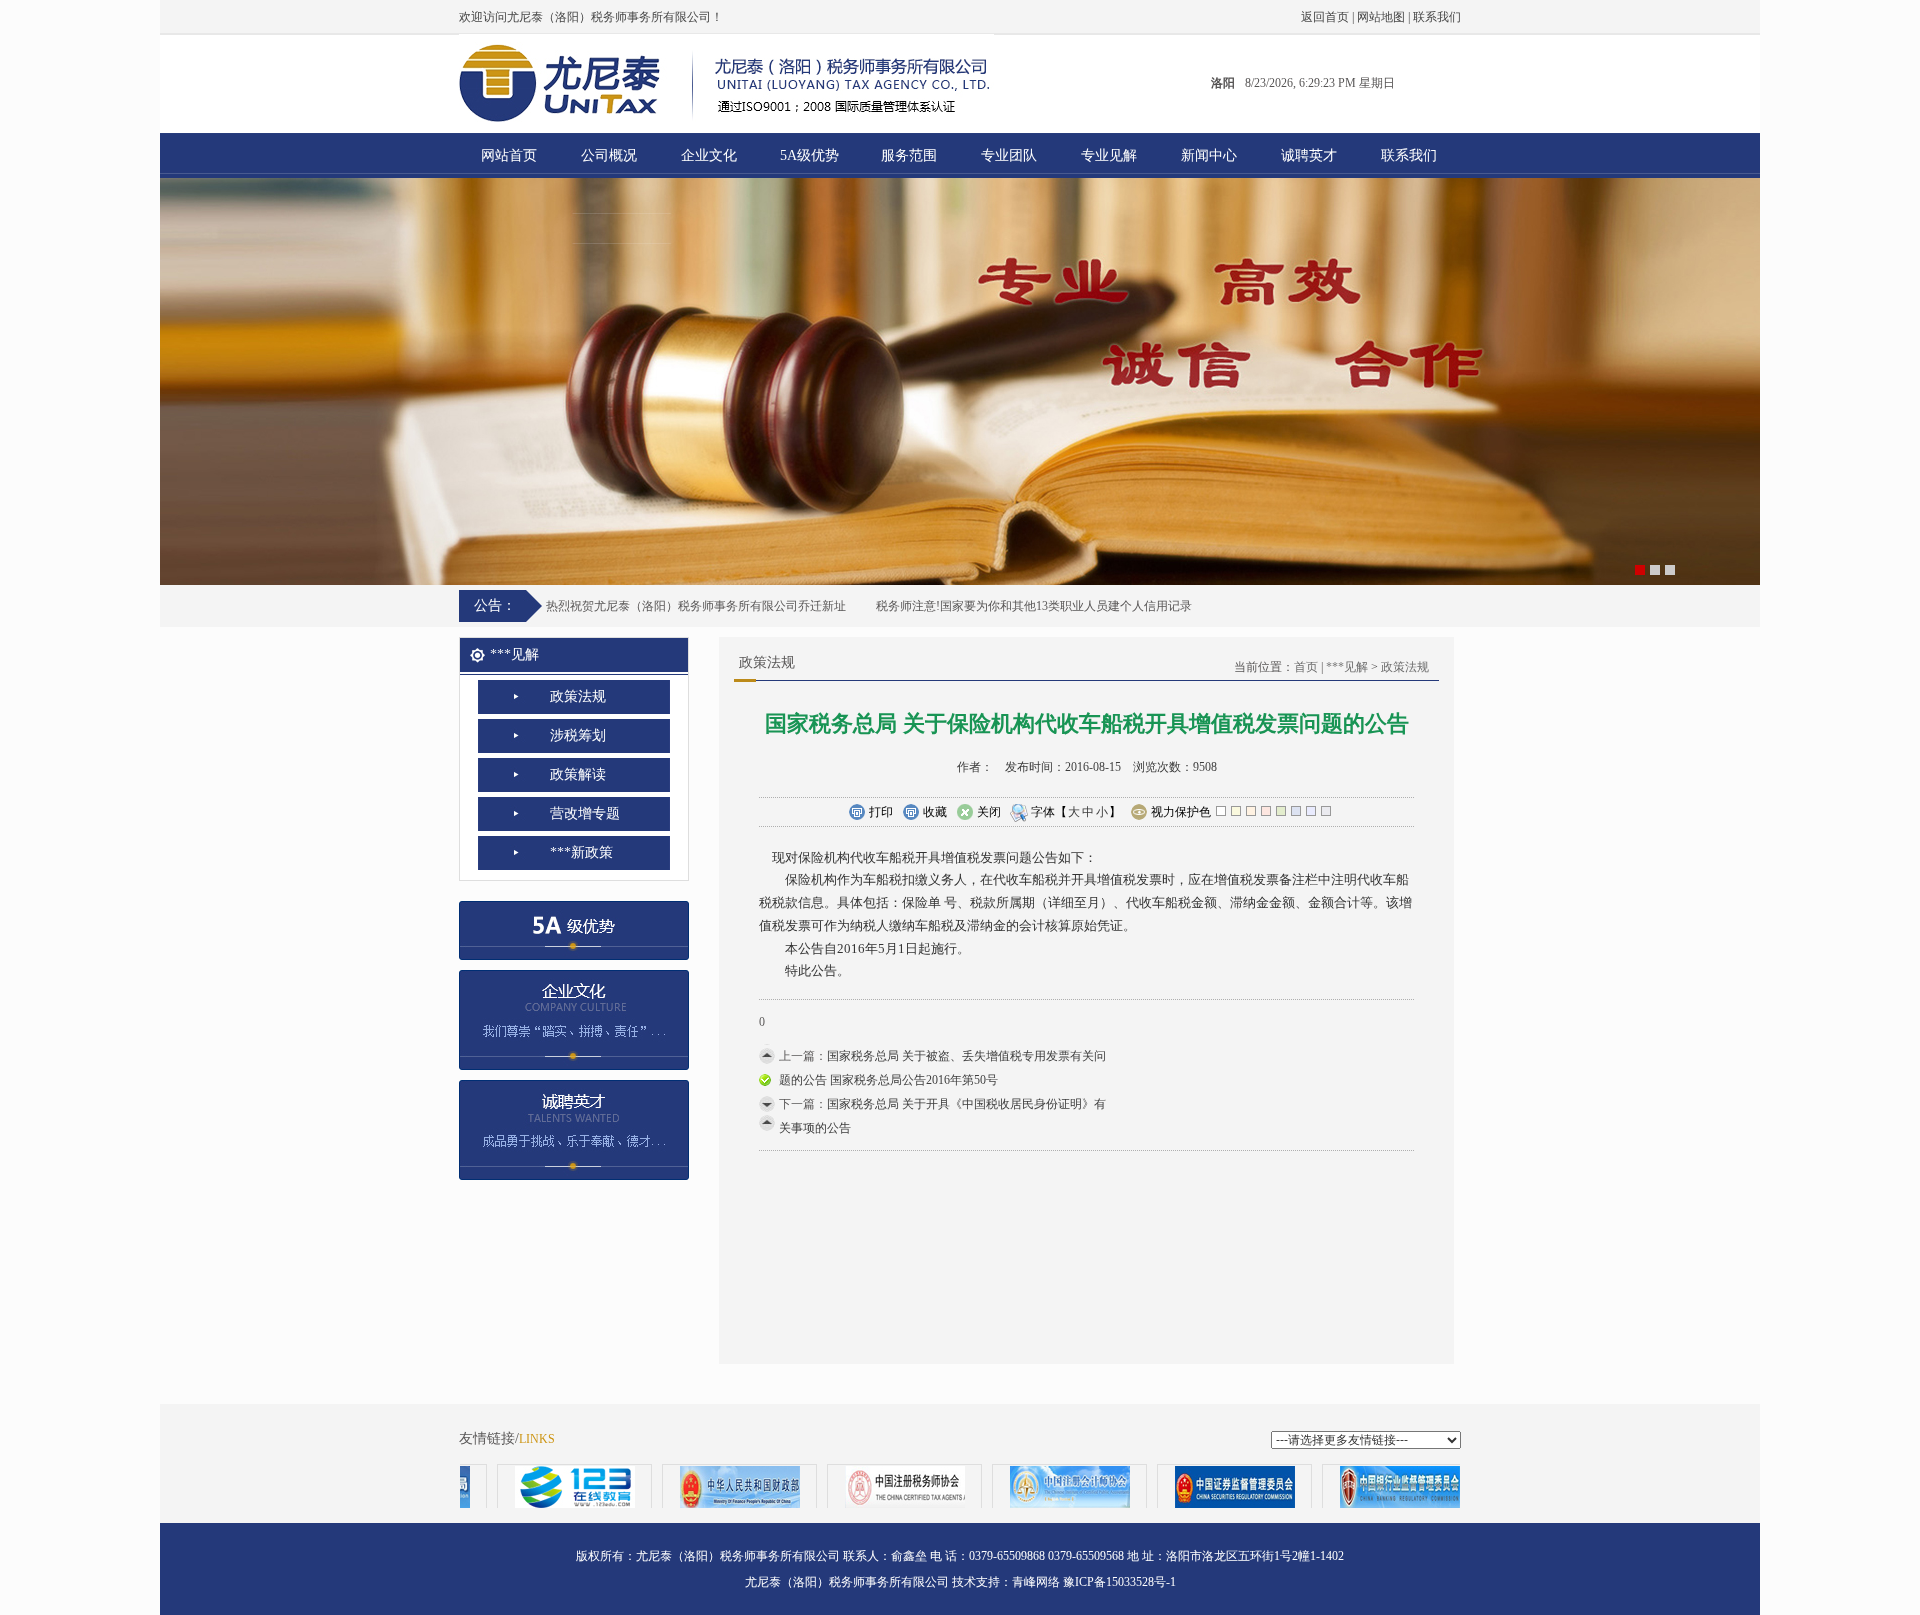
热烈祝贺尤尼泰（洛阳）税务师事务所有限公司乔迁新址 (696, 606)
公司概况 (609, 155)
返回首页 (1325, 17)
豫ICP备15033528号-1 (1119, 1582)
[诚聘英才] (574, 1124)
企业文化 (709, 155)
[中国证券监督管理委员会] (1189, 1487)
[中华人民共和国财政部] (694, 1487)
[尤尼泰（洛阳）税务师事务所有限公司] (960, 381)
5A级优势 (809, 155)
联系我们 (1437, 17)
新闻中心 (1209, 155)
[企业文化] (574, 1014)
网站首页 (509, 155)
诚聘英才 (1309, 155)
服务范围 (909, 155)
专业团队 (1009, 155)
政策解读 (578, 774)
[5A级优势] (574, 924)
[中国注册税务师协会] (859, 1487)
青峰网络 (1036, 1582)
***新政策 (581, 852)
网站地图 (1381, 17)
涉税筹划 (578, 735)
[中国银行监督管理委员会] (1354, 1487)
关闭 (989, 812)
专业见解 (1109, 155)
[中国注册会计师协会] (1024, 1487)
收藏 (935, 812)
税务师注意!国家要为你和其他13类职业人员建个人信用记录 (1034, 606)
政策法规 (578, 696)
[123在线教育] (529, 1487)
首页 (1306, 667)
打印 (881, 812)
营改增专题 (585, 813)
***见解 (1347, 667)
